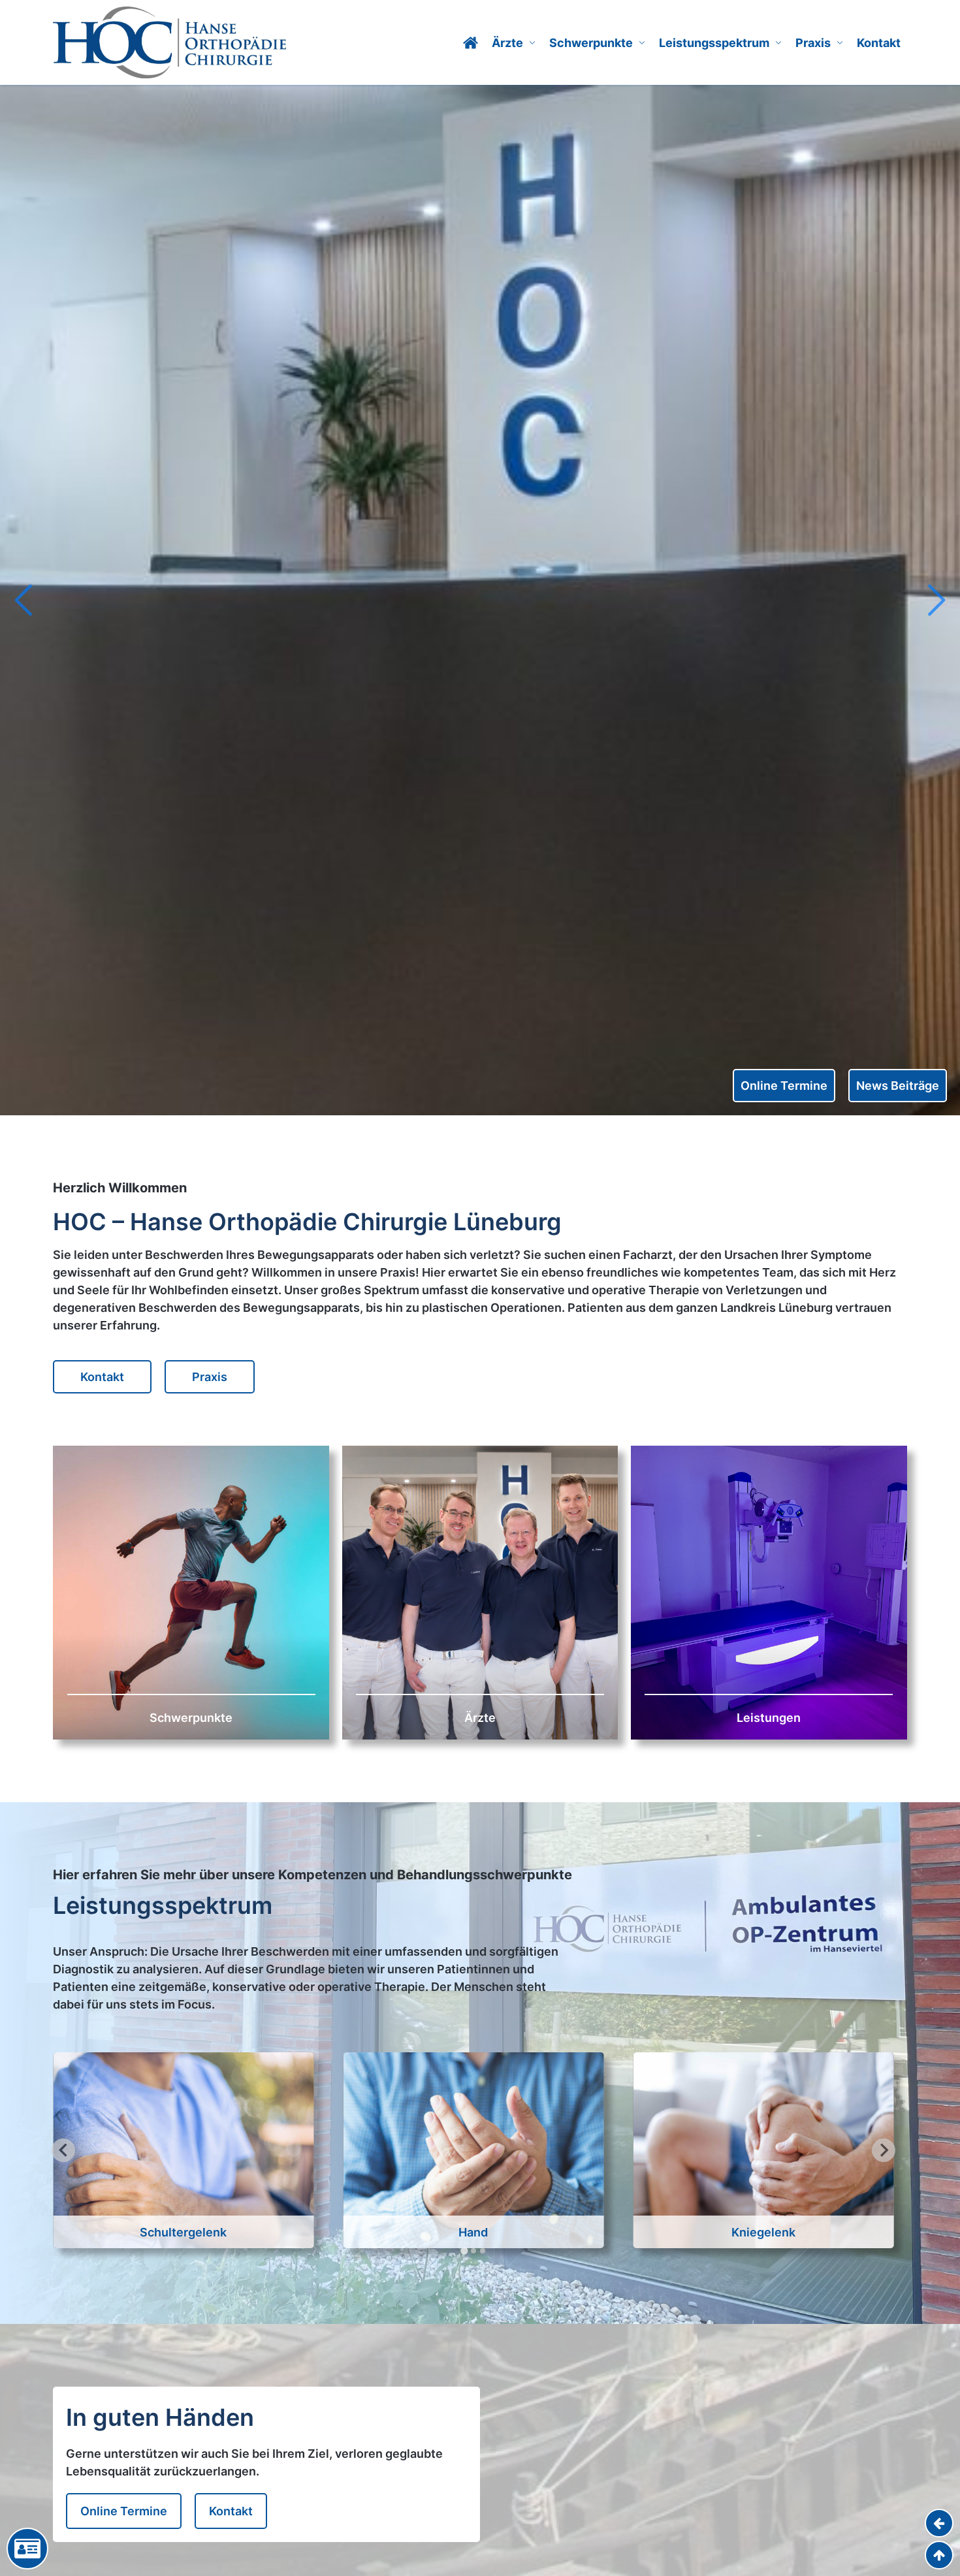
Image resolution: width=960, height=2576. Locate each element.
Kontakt (879, 43)
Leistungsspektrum (714, 43)
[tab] (464, 2250)
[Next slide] (935, 600)
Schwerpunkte (591, 43)
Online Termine (784, 1086)
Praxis (813, 43)
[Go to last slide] (25, 600)
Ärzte (507, 43)
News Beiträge (898, 1086)
